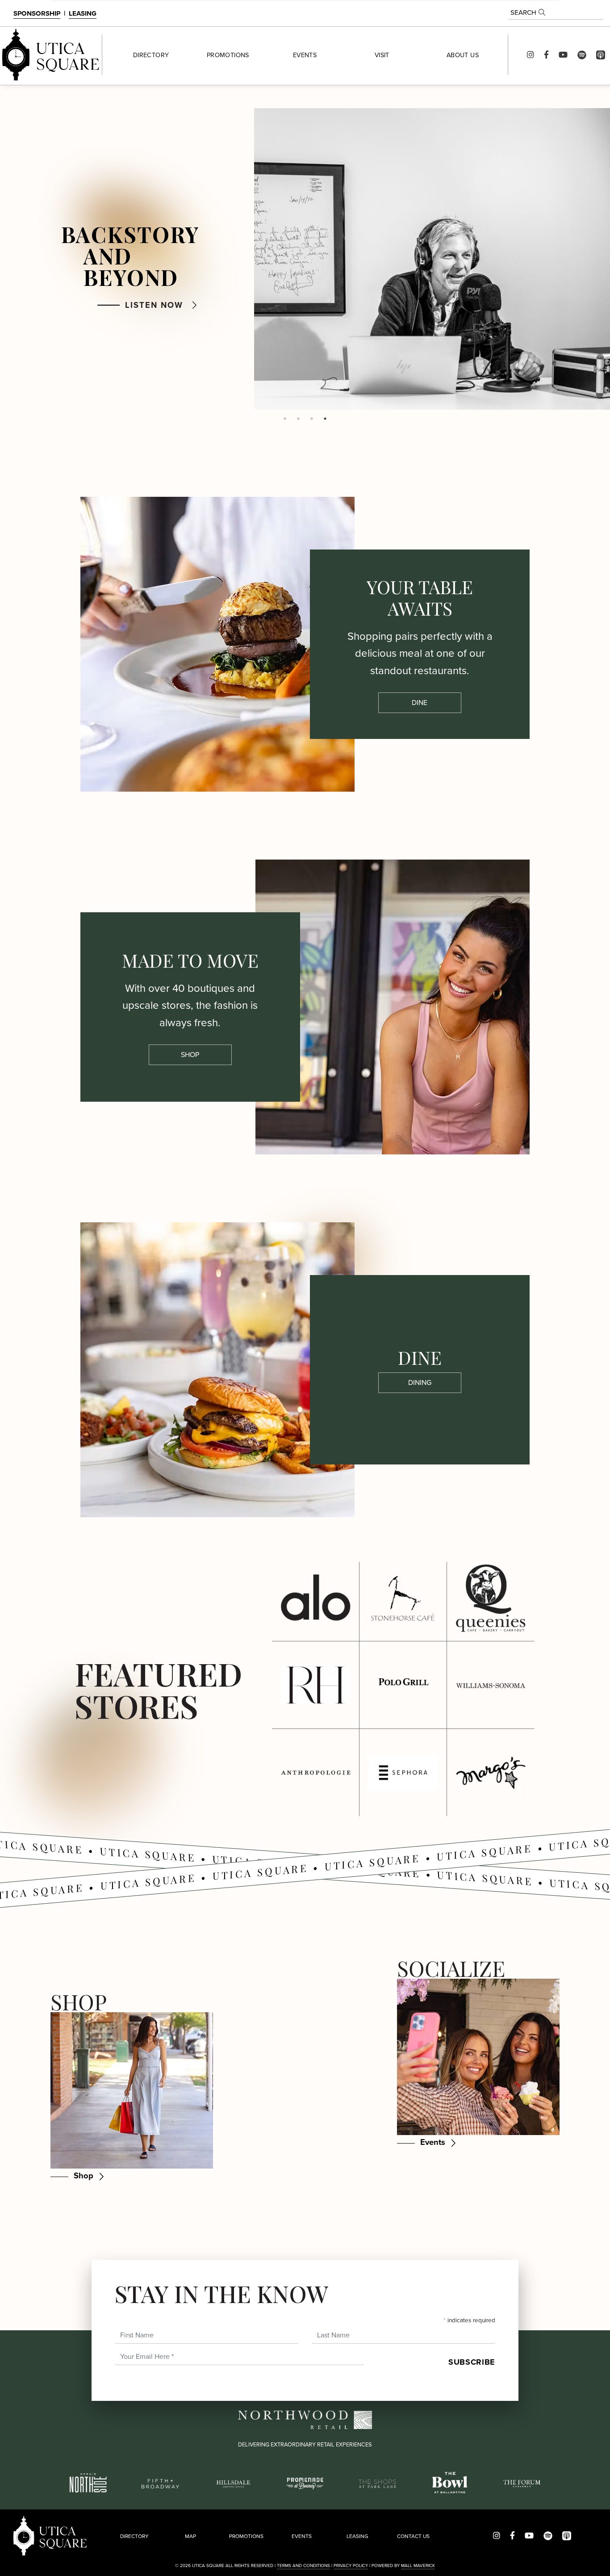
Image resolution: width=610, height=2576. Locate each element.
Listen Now (154, 305)
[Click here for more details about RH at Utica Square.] (315, 1685)
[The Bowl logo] (450, 2482)
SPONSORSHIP (37, 13)
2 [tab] (298, 419)
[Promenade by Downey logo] (305, 2482)
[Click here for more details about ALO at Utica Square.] (315, 1598)
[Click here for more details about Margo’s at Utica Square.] (491, 1773)
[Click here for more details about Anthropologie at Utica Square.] (315, 1773)
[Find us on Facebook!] (546, 55)
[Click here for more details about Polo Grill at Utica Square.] (403, 1685)
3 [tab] (312, 419)
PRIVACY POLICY (351, 2566)
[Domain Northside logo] (88, 2482)
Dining (420, 1382)
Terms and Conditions (303, 2566)
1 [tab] (285, 419)
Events (433, 2142)
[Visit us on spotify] (582, 55)
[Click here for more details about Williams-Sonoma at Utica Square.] (491, 1685)
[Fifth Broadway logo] (160, 2483)
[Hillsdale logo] (233, 2483)
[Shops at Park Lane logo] (377, 2483)
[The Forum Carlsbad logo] (522, 2483)
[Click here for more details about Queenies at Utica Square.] (491, 1598)
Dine (420, 703)
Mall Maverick (418, 2566)
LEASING (83, 13)
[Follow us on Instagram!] (531, 55)
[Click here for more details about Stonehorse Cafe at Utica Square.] (403, 1598)
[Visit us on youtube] (563, 55)
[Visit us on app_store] (601, 55)
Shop (190, 1055)
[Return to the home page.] (51, 55)
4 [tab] (325, 419)
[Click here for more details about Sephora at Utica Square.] (403, 1773)
